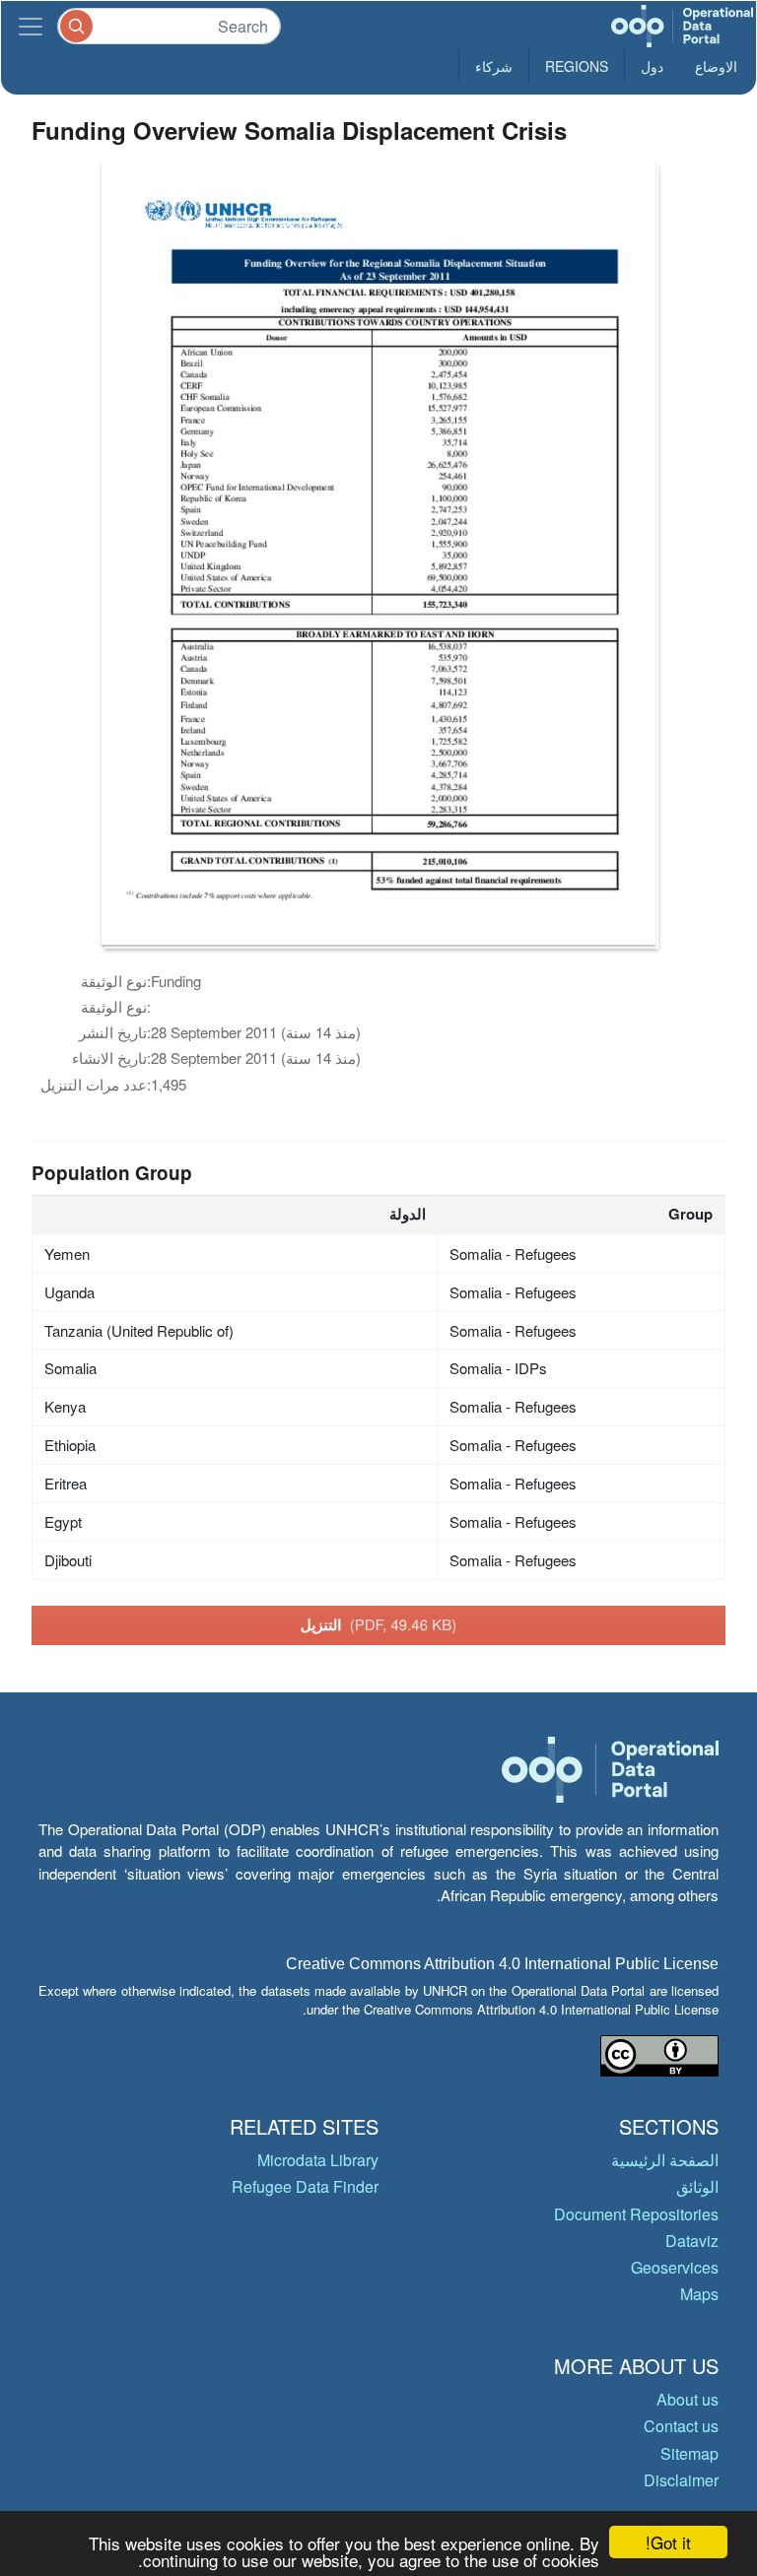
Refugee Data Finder (305, 2186)
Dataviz (692, 2241)
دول (652, 66)
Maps (699, 2294)
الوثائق (697, 2186)
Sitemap (689, 2453)
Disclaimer (681, 2480)
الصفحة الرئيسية (665, 2160)
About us (688, 2399)
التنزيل (378, 1624)
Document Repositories (636, 2214)
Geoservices (675, 2267)
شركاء (494, 66)
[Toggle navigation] (31, 26)
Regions (577, 66)
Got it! (668, 2542)
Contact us (681, 2426)
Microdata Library (318, 2160)
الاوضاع (716, 66)
